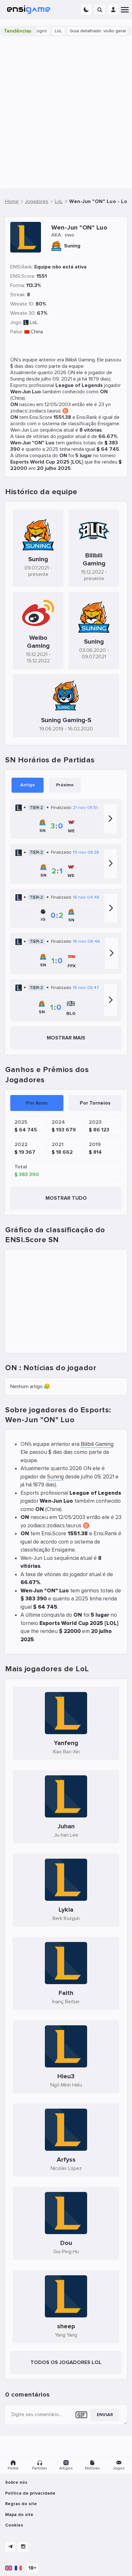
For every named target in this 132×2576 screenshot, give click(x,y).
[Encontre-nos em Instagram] (23, 2547)
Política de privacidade (30, 2493)
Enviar (105, 2415)
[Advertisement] (66, 112)
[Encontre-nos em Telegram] (10, 2547)
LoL (50, 31)
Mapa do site (19, 2515)
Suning (17, 379)
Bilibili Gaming (80, 360)
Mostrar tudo (66, 1198)
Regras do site (21, 2504)
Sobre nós (16, 2482)
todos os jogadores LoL (66, 2362)
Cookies (14, 2525)
